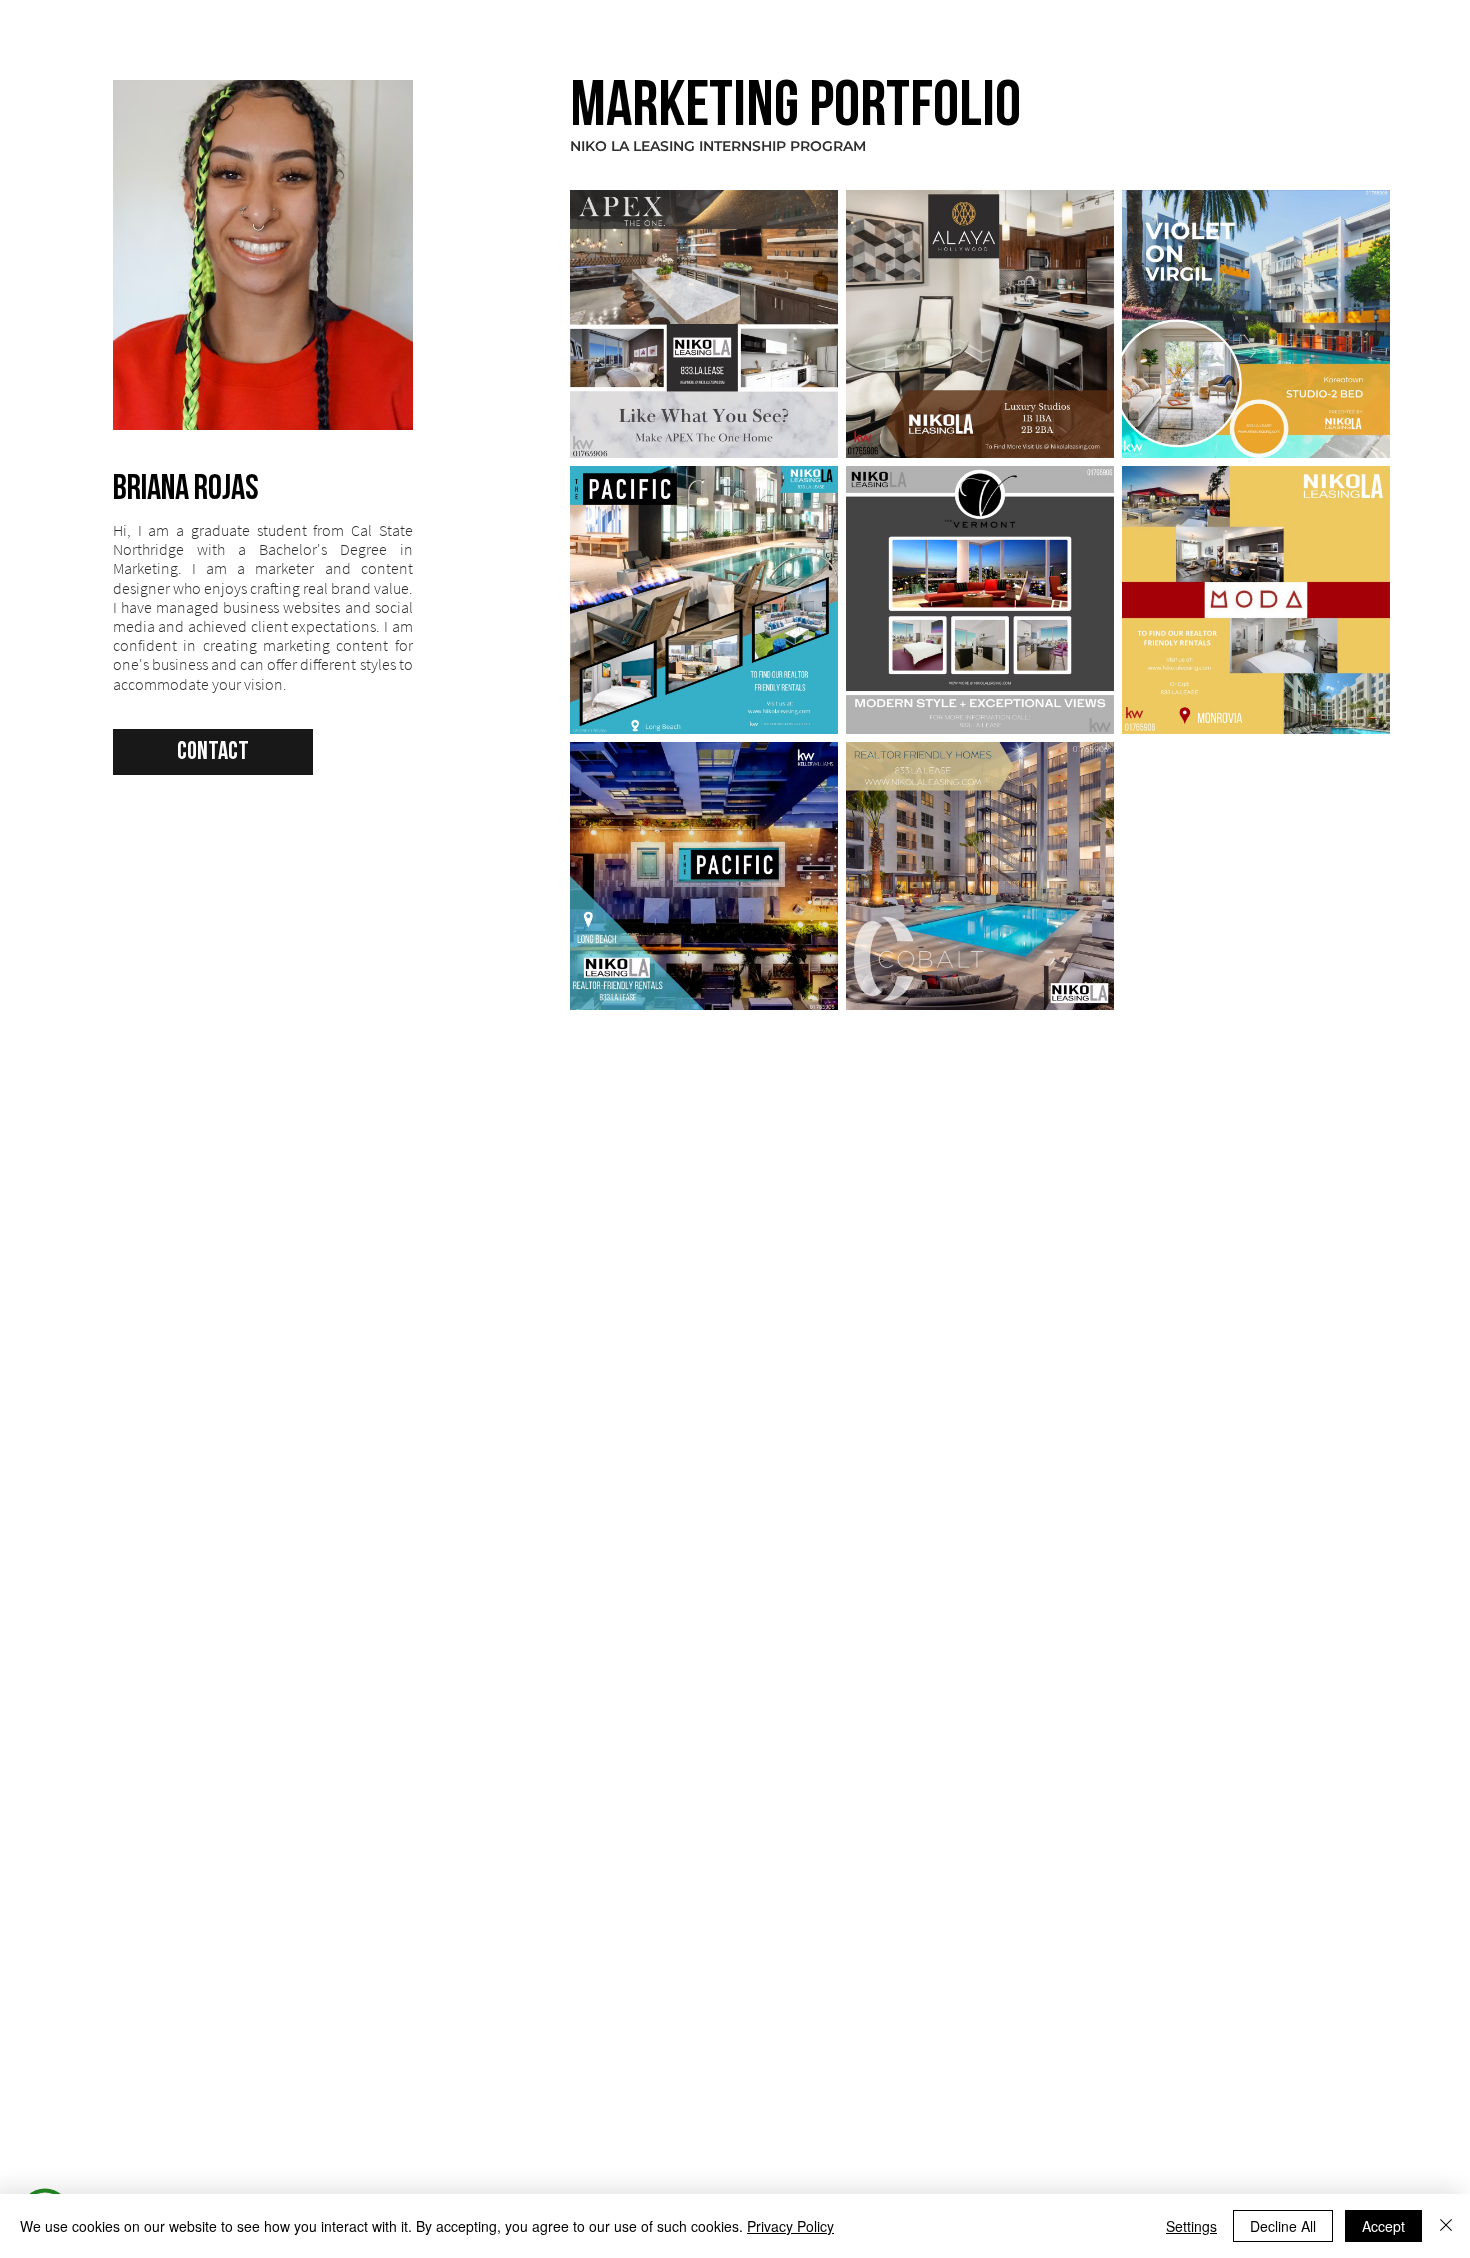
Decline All (1283, 2226)
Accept (1383, 2226)
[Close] (1446, 2226)
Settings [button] (1191, 2226)
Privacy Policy (790, 2226)
